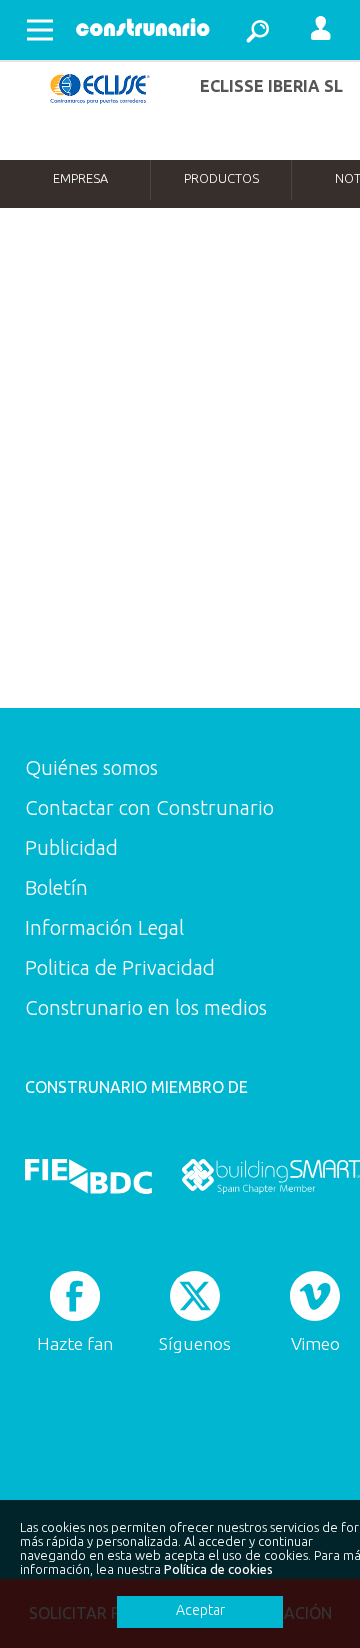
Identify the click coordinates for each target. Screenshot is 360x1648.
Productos (221, 178)
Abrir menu (40, 30)
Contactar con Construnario (149, 807)
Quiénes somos (91, 767)
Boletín (56, 887)
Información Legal (104, 927)
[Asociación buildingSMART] (270, 1176)
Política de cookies (218, 1569)
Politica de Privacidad (120, 967)
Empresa (80, 178)
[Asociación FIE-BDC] (88, 1176)
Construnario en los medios (146, 1007)
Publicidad (71, 847)
